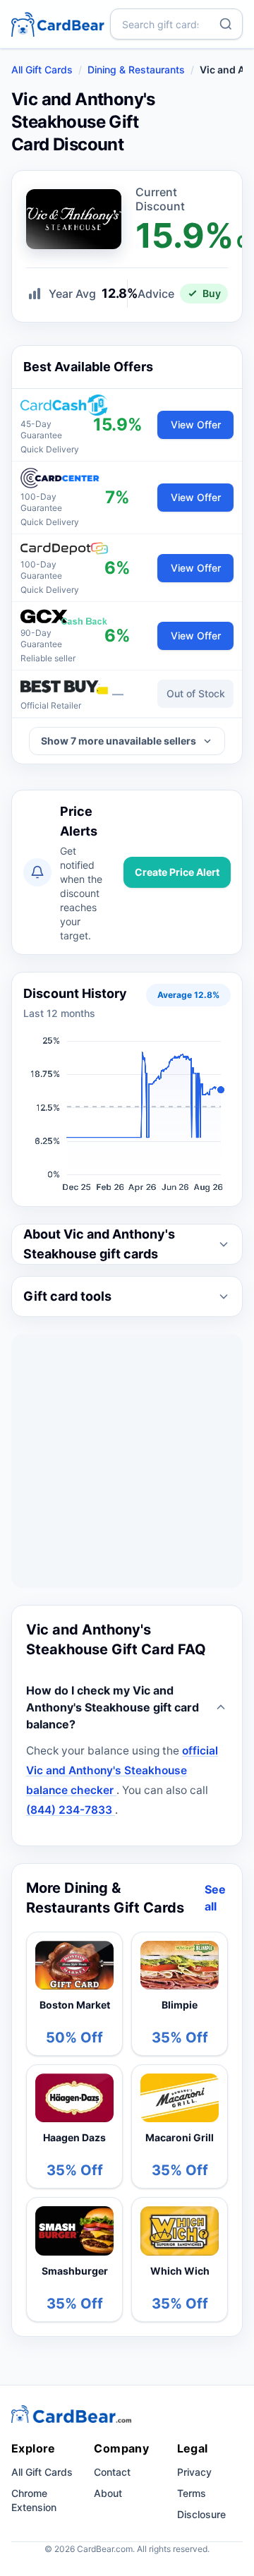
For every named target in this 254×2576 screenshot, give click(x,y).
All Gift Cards (42, 70)
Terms (192, 2493)
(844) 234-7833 (71, 1810)
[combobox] (176, 24)
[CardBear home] (58, 24)
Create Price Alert (177, 872)
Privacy (194, 2472)
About (108, 2493)
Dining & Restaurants (136, 70)
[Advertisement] (127, 1461)
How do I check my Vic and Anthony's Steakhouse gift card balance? (113, 1707)
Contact (112, 2472)
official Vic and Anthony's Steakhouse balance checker (122, 1770)
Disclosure (201, 2514)
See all (215, 1898)
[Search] (226, 24)
